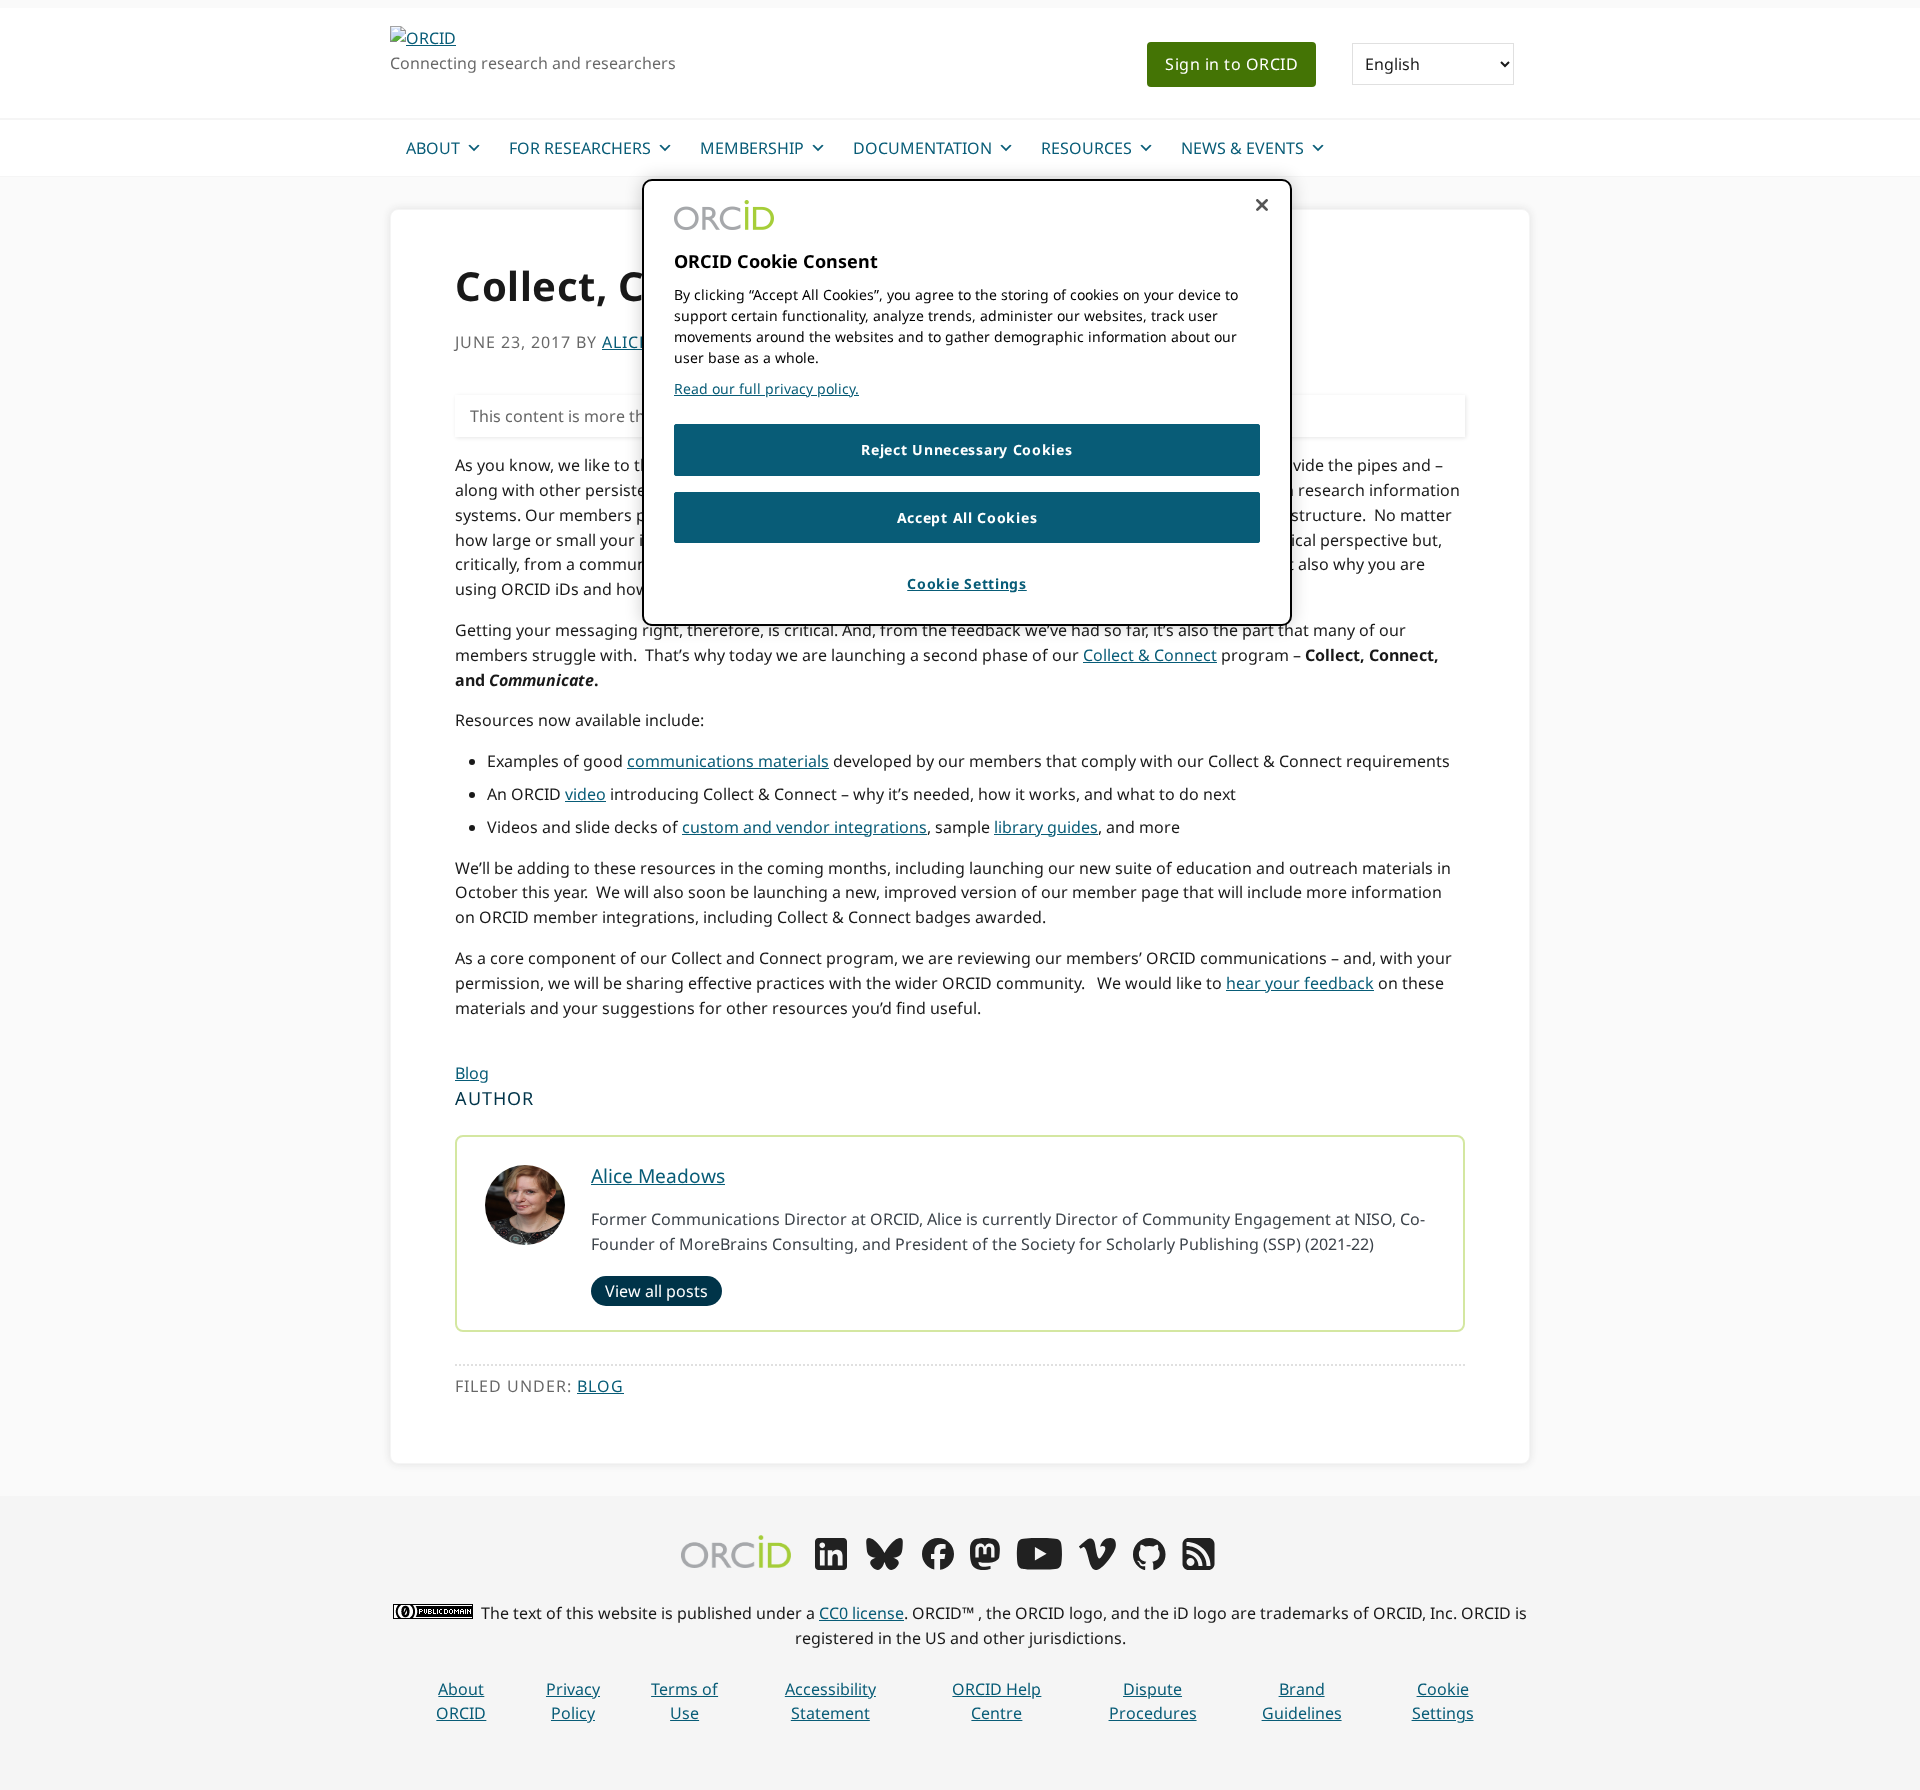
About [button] (433, 148)
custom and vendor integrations (804, 827)
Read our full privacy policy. (766, 388)
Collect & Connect (1150, 655)
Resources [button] (1086, 148)
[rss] (1198, 1564)
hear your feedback (1300, 983)
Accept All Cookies (967, 517)
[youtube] (1039, 1564)
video (585, 794)
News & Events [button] (1242, 148)
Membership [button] (752, 148)
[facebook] (938, 1564)
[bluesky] (884, 1564)
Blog (472, 1073)
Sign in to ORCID (1231, 64)
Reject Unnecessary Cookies (966, 449)
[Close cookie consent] (1262, 205)
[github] (1149, 1564)
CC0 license (861, 1613)
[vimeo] (1097, 1564)
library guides (1046, 827)
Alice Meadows (658, 1175)
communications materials (728, 761)
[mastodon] (985, 1564)
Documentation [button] (922, 148)
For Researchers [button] (580, 148)
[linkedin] (831, 1564)
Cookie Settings (1443, 1701)
